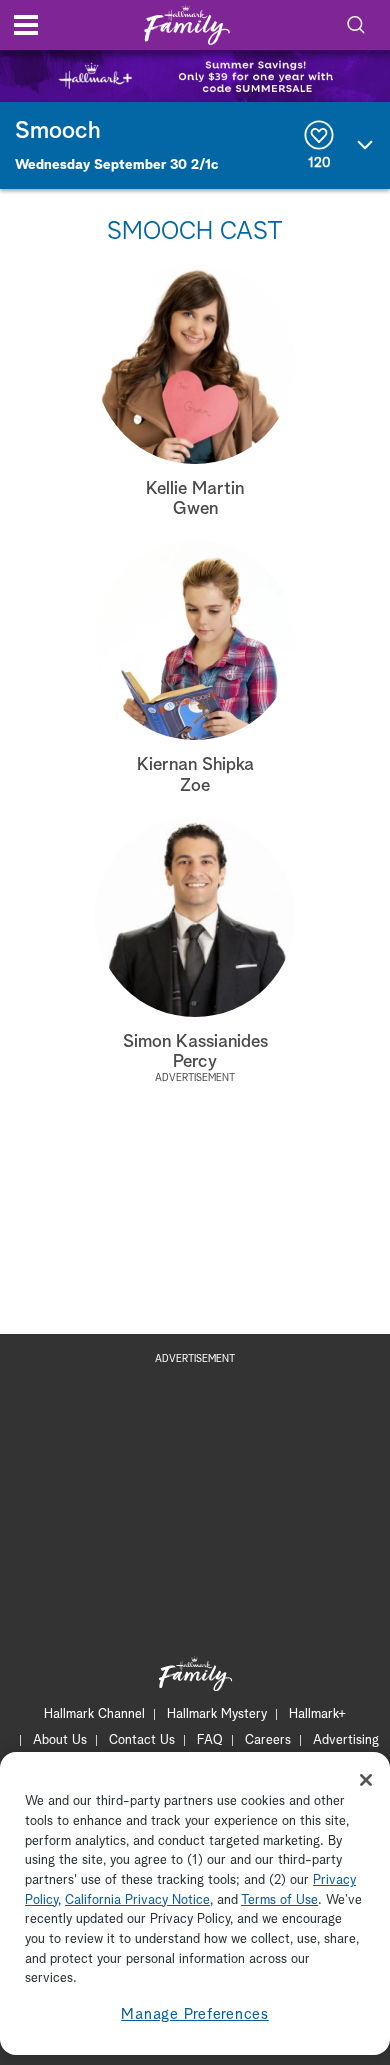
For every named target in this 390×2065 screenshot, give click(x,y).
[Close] (366, 1780)
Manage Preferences (195, 2014)
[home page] (187, 25)
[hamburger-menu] (26, 25)
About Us (60, 1740)
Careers (268, 1740)
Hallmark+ (317, 1714)
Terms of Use (279, 1900)
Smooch (58, 131)
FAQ (210, 1740)
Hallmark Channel (94, 1714)
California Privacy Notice (137, 1900)
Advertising (346, 1740)
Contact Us (142, 1740)
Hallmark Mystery (217, 1714)
